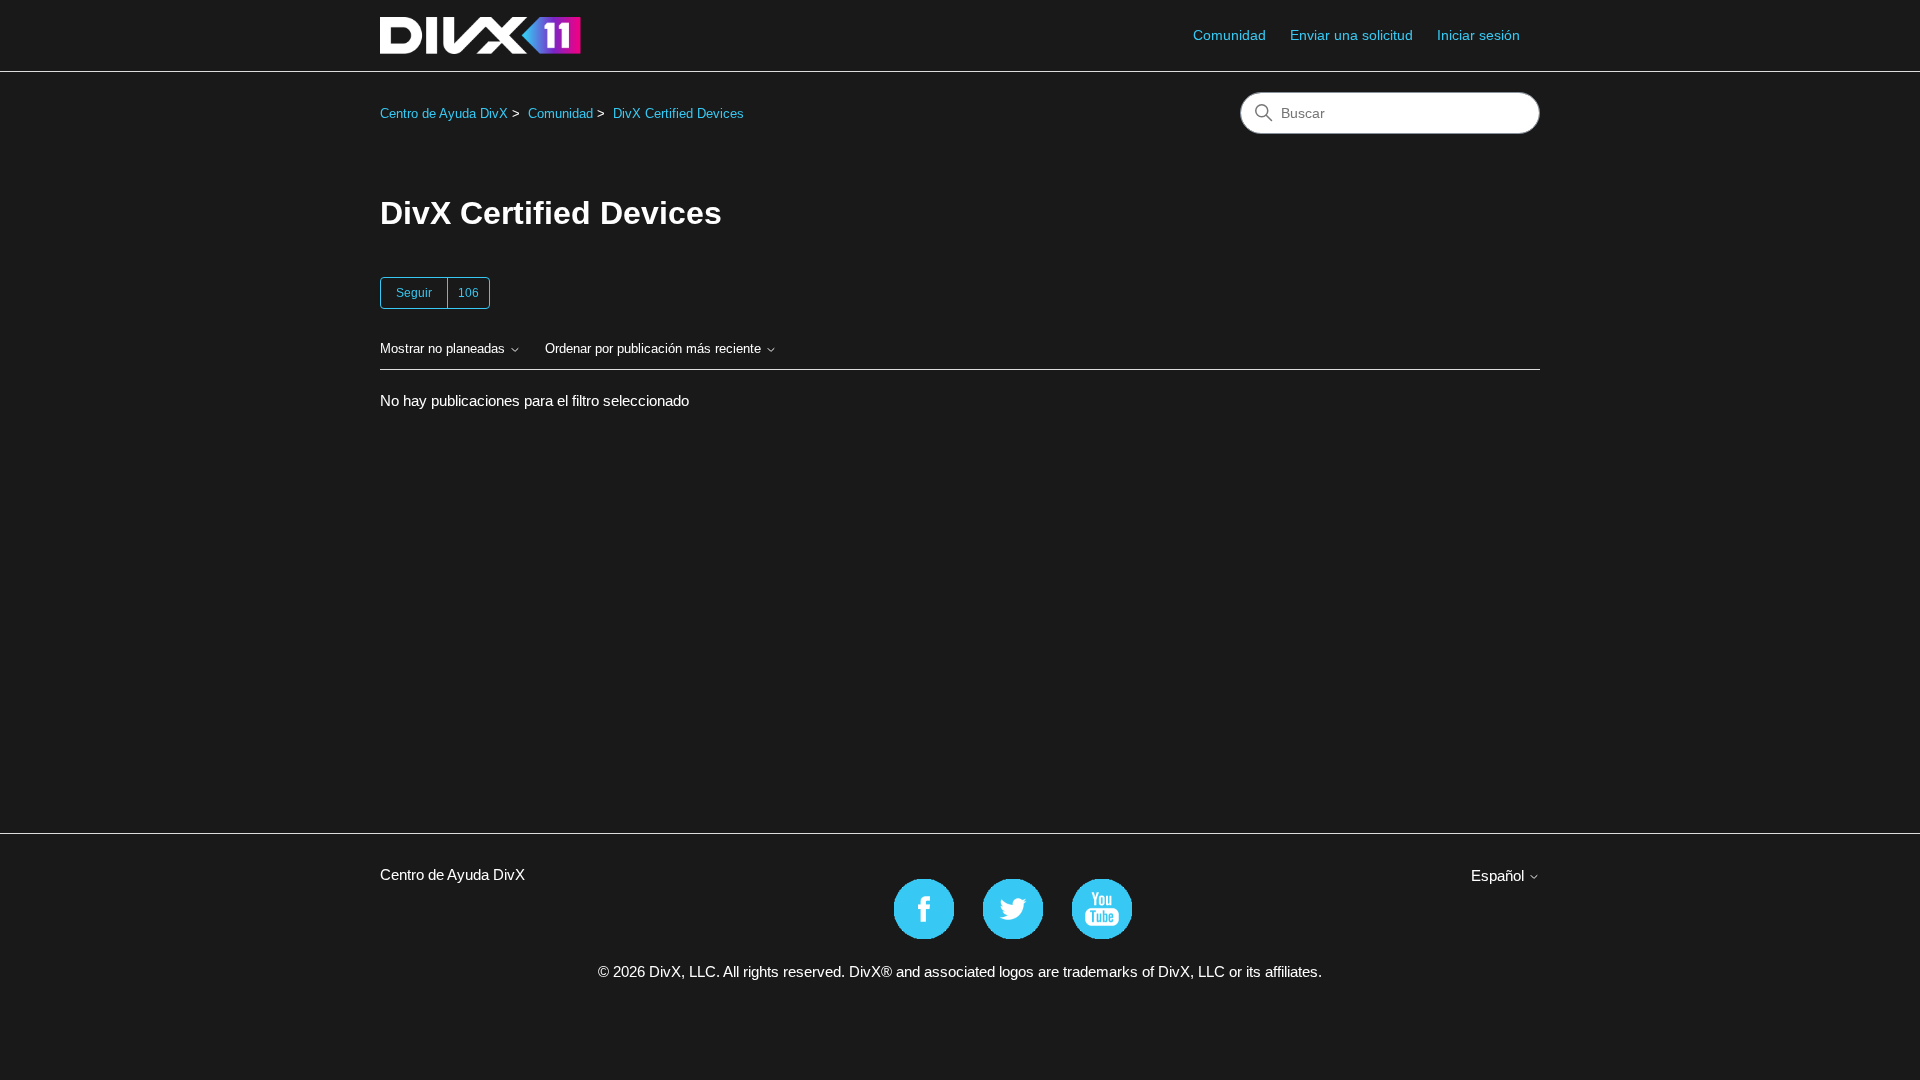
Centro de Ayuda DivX (444, 113)
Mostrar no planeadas (444, 349)
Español (1499, 875)
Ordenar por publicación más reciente (655, 349)
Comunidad (1229, 35)
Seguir (414, 293)
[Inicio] (480, 35)
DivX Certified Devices (678, 113)
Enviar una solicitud (1351, 35)
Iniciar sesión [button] (1478, 35)
